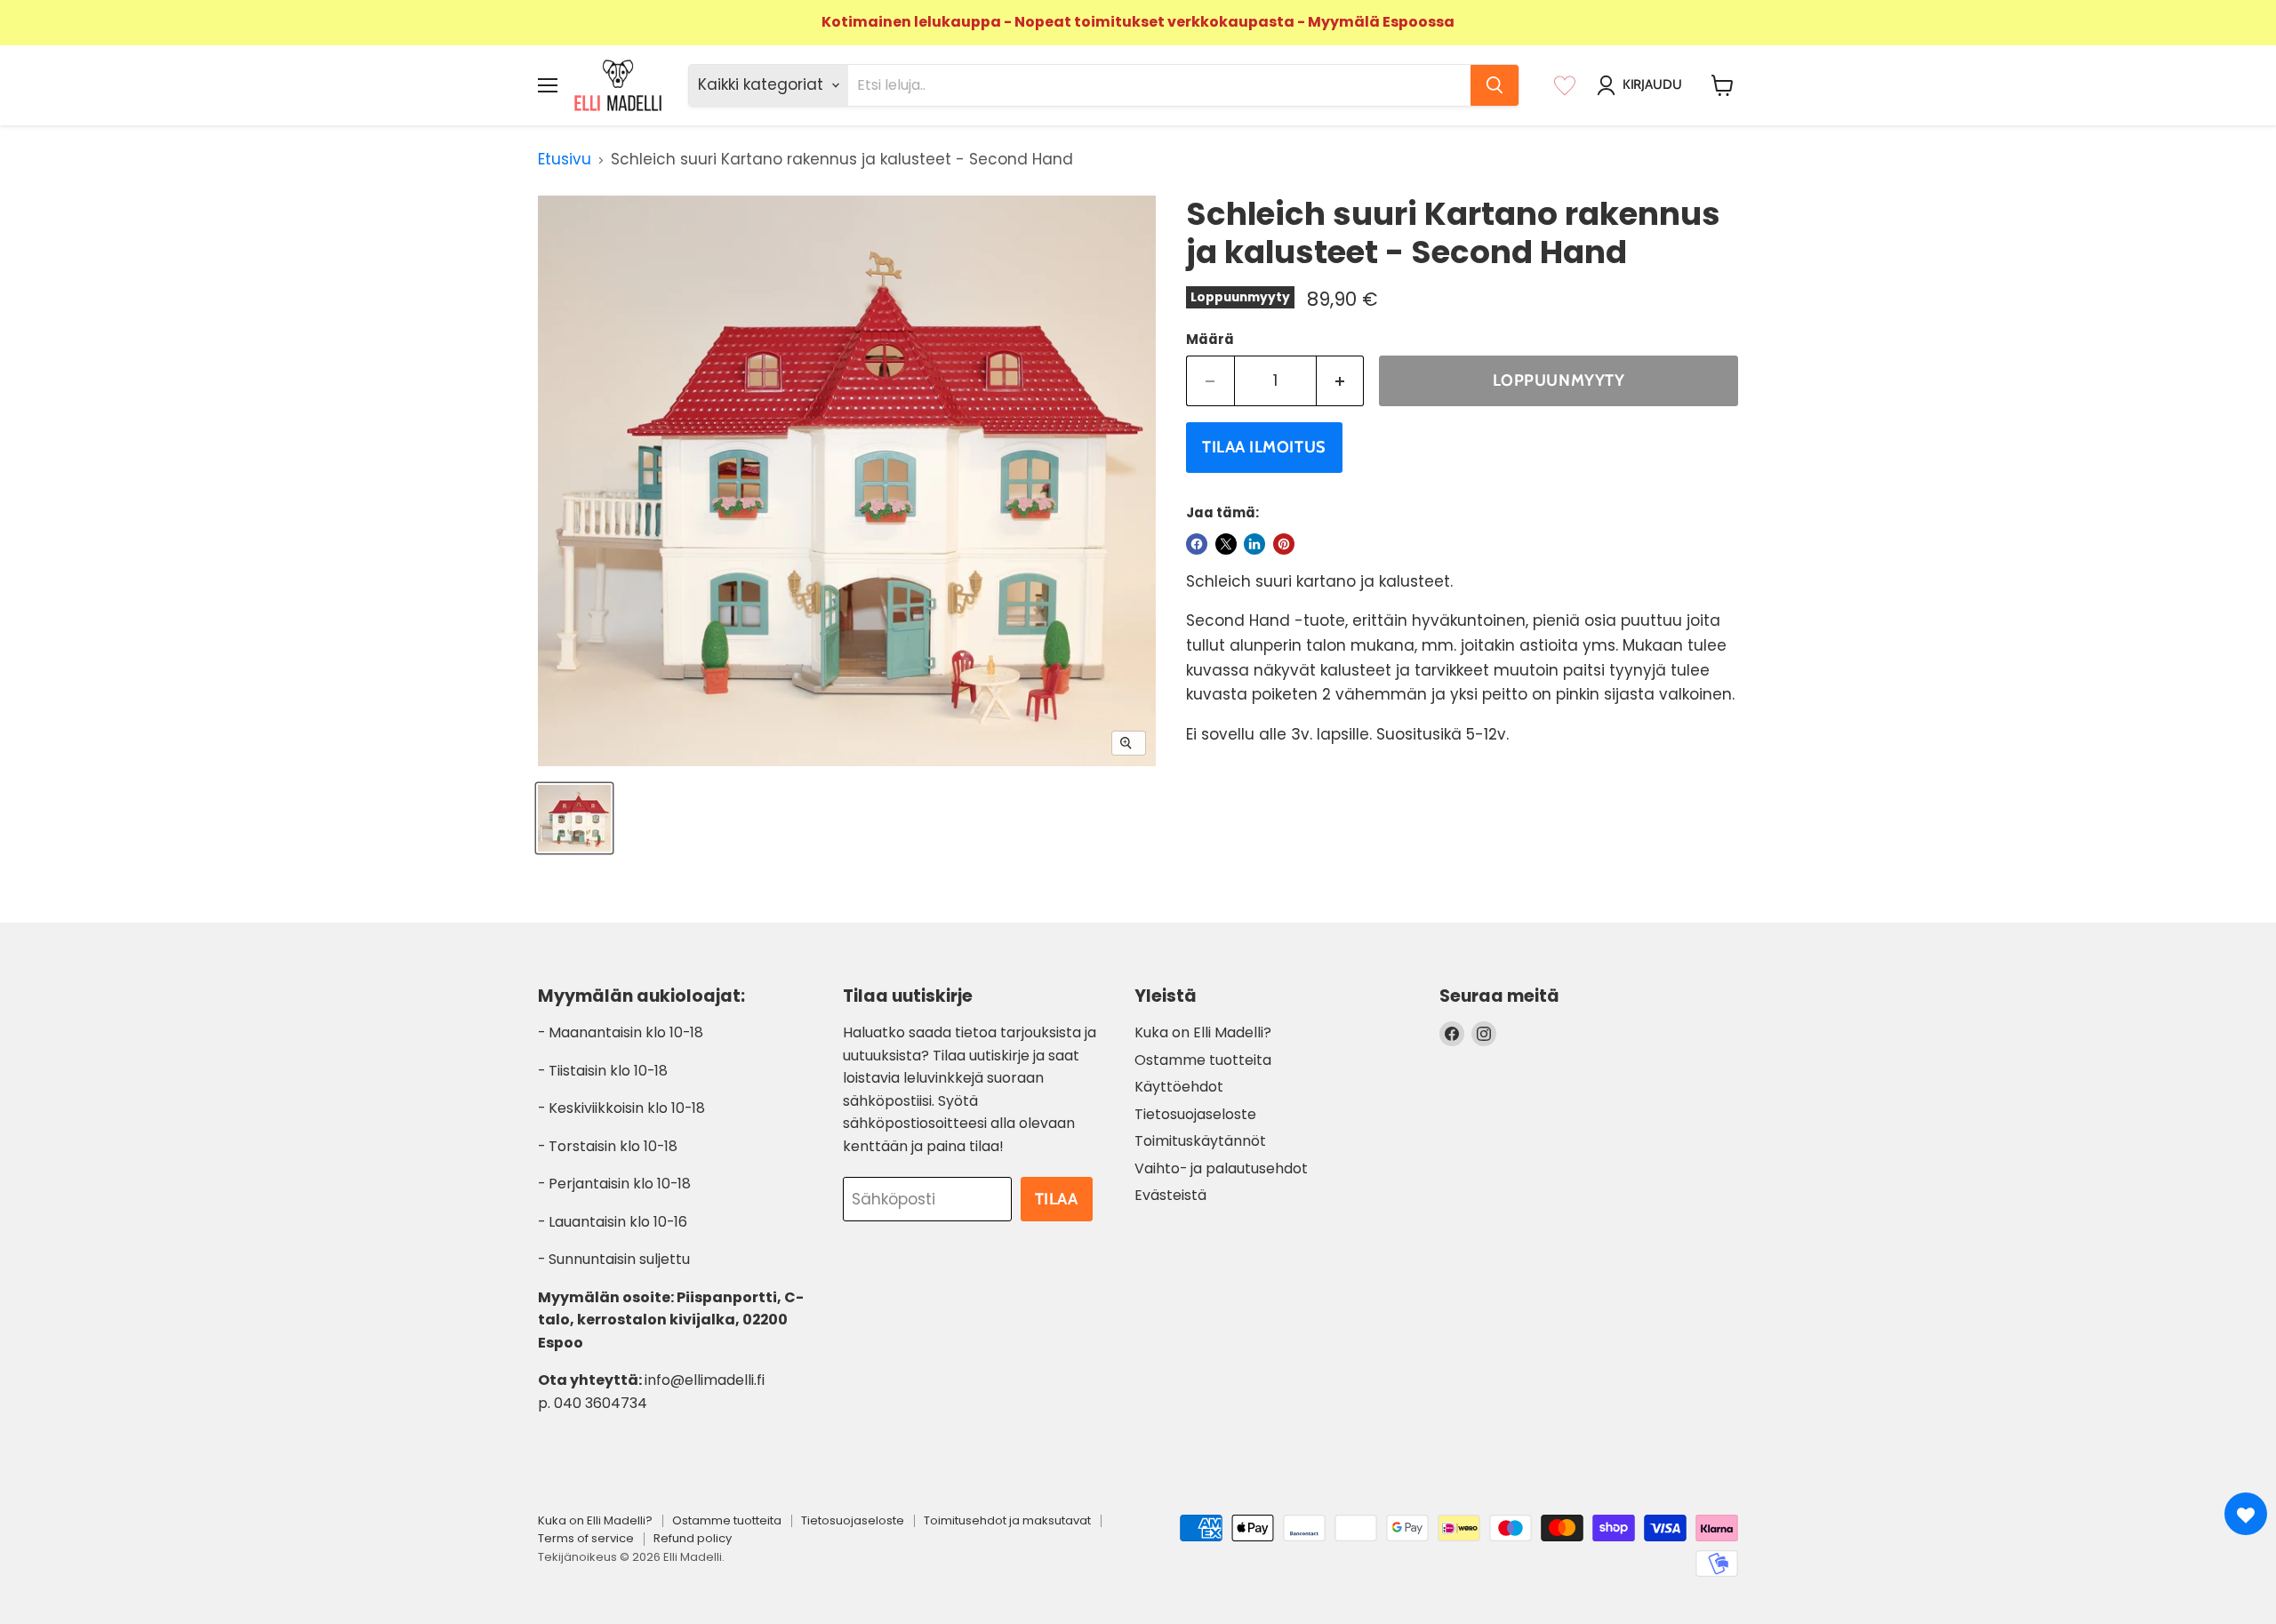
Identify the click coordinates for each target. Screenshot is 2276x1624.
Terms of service (586, 1538)
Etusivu (565, 160)
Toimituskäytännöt (1200, 1141)
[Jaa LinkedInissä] (1254, 544)
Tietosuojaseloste (1195, 1114)
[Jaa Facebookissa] (1197, 544)
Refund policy (693, 1538)
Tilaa (1057, 1199)
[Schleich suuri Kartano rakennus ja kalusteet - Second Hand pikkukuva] (574, 818)
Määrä (1210, 339)
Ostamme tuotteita (1203, 1060)
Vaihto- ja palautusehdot (1221, 1168)
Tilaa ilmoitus (1264, 447)
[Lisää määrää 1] (1341, 381)
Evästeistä (1170, 1195)
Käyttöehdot (1179, 1087)
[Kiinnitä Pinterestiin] (1284, 544)
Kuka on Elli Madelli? (1203, 1032)
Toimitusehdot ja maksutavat (1007, 1520)
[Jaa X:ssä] (1226, 544)
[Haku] (1495, 85)
